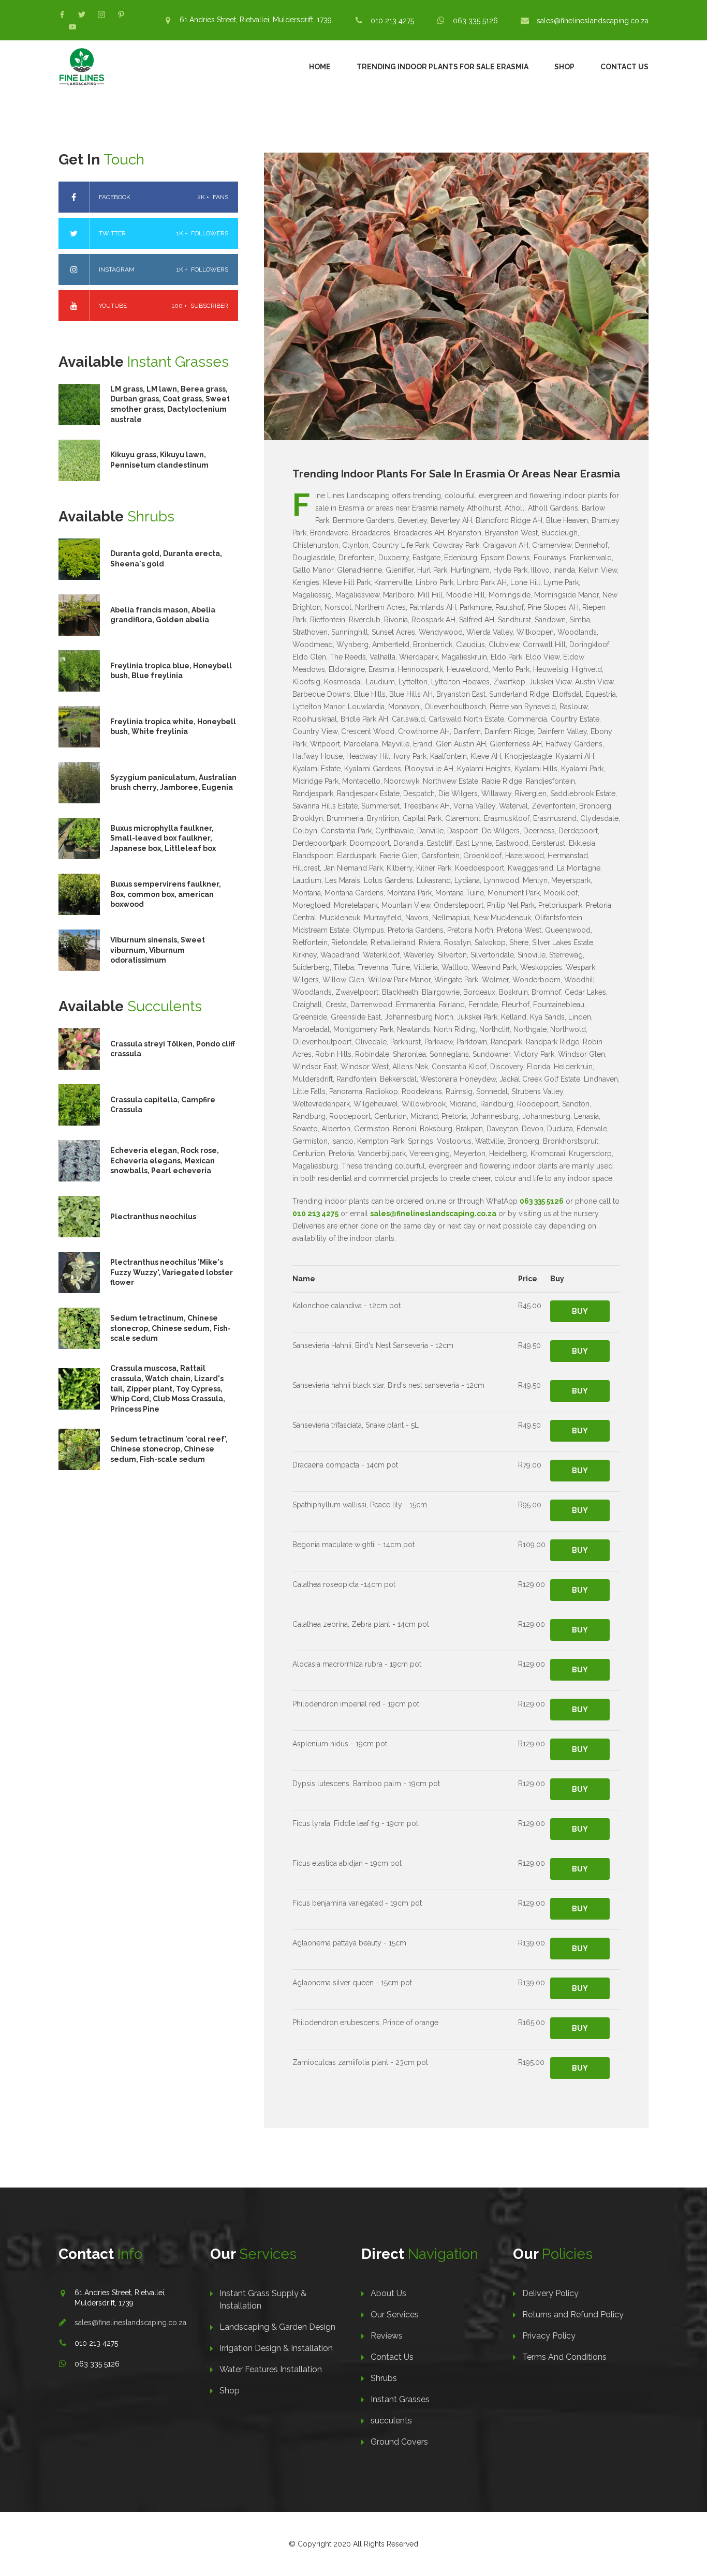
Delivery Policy (550, 2293)
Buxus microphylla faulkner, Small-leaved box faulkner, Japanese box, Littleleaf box (163, 838)
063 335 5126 (475, 21)
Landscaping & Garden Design (277, 2327)
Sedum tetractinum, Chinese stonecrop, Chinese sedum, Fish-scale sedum (171, 1328)
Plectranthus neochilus (153, 1217)
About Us (388, 2293)
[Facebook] (62, 14)
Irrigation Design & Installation (276, 2348)
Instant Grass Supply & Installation (263, 2300)
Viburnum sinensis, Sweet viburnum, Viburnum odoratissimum (158, 950)
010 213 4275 (392, 21)
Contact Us (624, 67)
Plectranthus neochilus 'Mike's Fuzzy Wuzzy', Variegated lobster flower (172, 1272)
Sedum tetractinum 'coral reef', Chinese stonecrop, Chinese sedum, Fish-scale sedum (169, 1449)
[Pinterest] (121, 14)
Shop (564, 67)
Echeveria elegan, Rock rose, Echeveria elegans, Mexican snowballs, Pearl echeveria (165, 1160)
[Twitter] (82, 14)
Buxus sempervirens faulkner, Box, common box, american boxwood (166, 894)
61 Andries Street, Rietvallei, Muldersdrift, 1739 (256, 20)
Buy (580, 1311)
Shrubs (384, 2378)
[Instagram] (101, 14)
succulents (391, 2421)
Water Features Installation (271, 2369)
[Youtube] (72, 27)
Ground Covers (399, 2442)
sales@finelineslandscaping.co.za (593, 21)
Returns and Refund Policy (573, 2315)
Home (320, 67)
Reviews (387, 2336)
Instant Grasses (400, 2399)
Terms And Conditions (564, 2357)
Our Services (395, 2315)
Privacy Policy (549, 2336)
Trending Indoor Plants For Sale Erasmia (443, 67)
